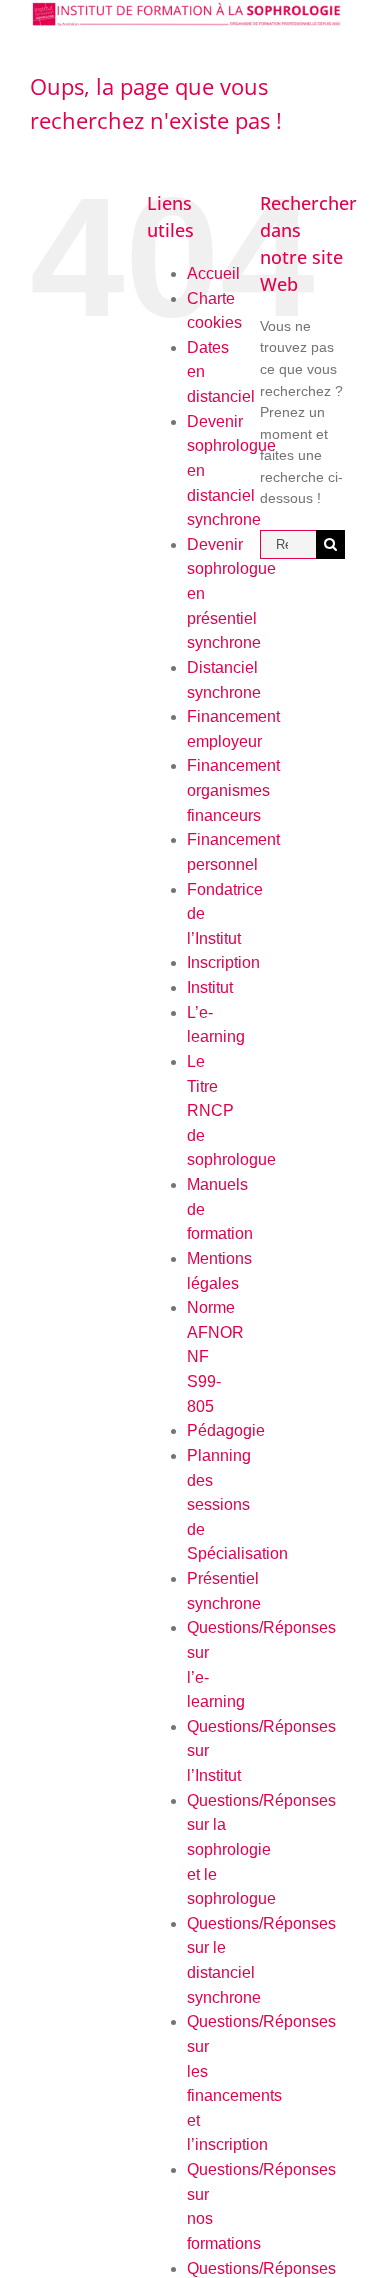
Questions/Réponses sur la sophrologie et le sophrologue (261, 1850)
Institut (210, 987)
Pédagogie (226, 1430)
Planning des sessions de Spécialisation (237, 1505)
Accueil (213, 273)
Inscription (223, 962)
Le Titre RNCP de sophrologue (231, 1111)
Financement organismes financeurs (233, 790)
